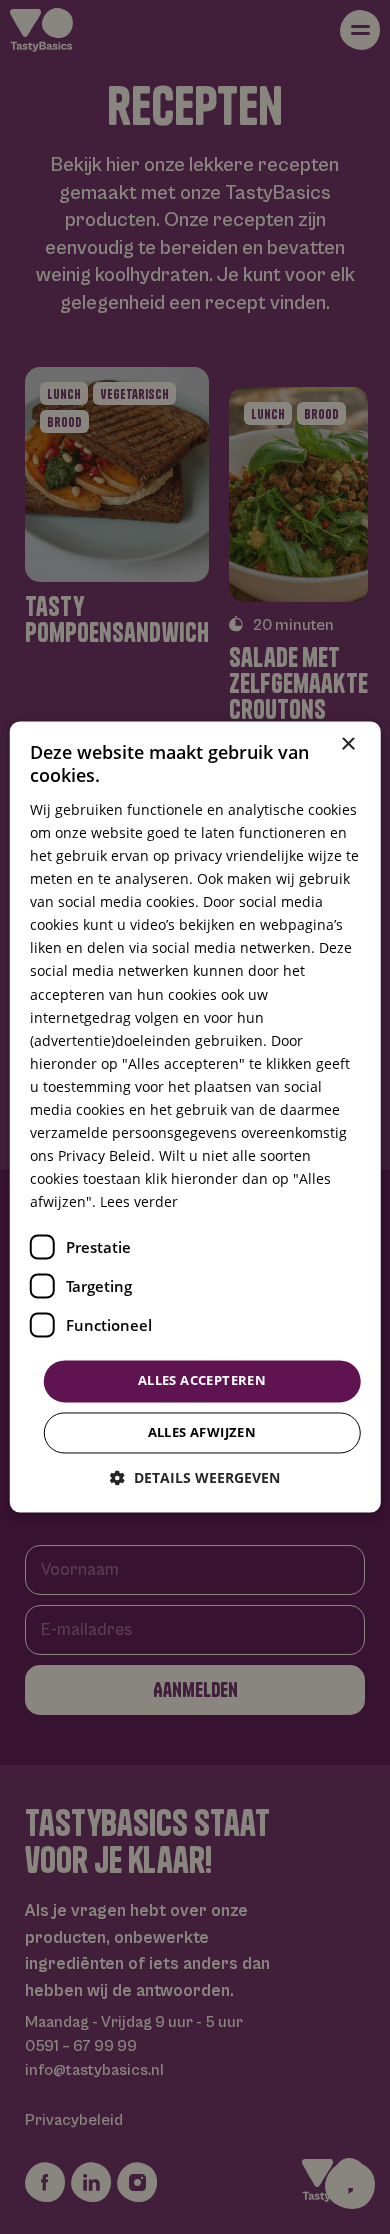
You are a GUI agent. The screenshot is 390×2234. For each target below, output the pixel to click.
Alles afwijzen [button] (202, 1433)
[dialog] (195, 1117)
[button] (195, 1478)
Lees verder (139, 1202)
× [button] (347, 744)
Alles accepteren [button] (202, 1381)
